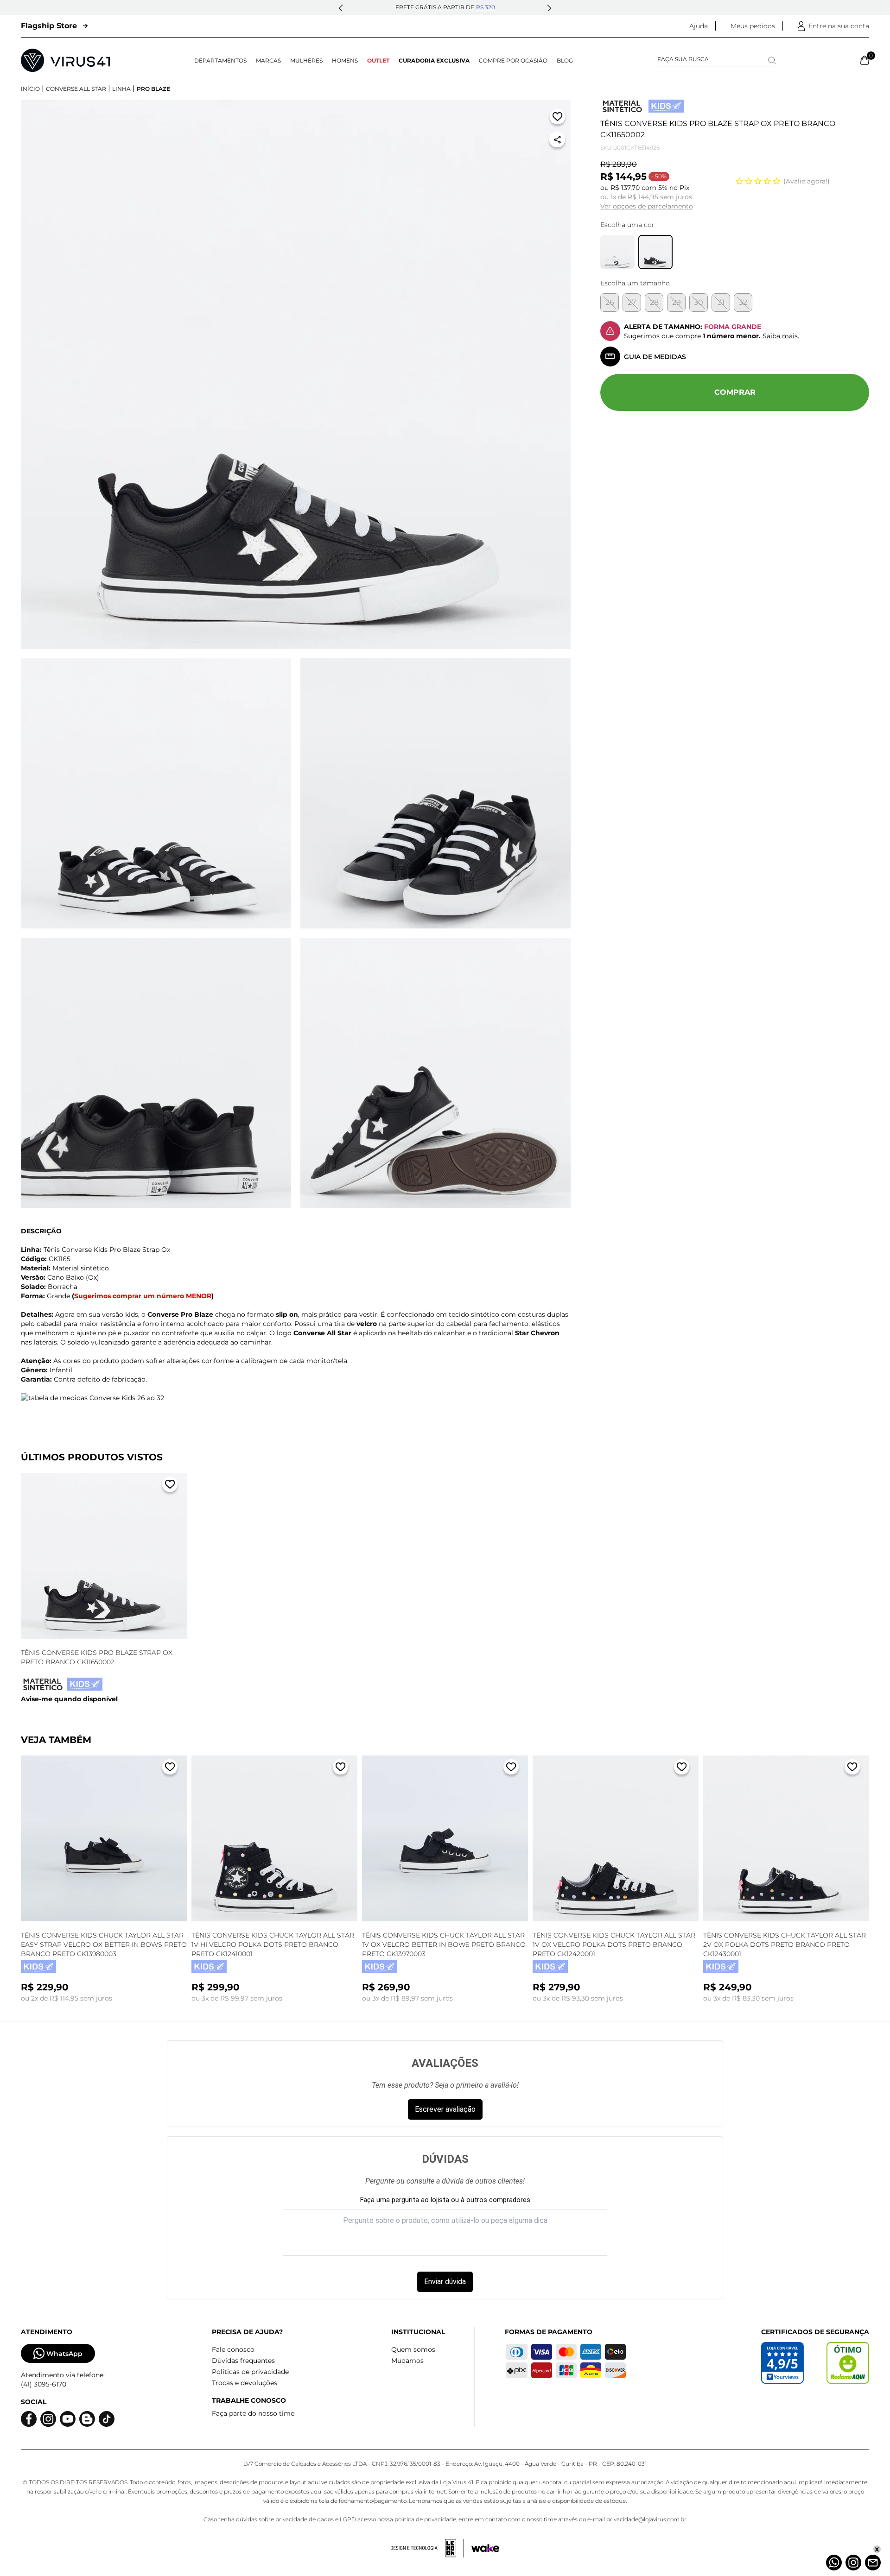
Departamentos (220, 60)
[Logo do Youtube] (68, 2419)
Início (30, 89)
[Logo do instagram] (48, 2419)
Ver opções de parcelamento (647, 206)
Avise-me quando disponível (69, 1699)
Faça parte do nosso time (253, 2413)
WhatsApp (64, 2354)
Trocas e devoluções (245, 2383)
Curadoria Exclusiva (434, 60)
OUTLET (378, 60)
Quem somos (413, 2349)
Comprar (735, 392)
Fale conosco (233, 2349)
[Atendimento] (873, 2563)
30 (699, 302)
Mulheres (306, 60)
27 (632, 302)
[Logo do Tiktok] (107, 2419)
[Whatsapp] (834, 2563)
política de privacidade (425, 2519)
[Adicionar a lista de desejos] (557, 118)
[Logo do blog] (87, 2419)
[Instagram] (853, 2563)
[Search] (772, 60)
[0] (865, 60)
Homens (345, 60)
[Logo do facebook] (29, 2419)
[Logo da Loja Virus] (65, 60)
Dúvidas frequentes (243, 2361)
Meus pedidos (753, 26)
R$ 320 (486, 7)
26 (610, 302)
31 (721, 302)
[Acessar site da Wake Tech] (485, 2548)
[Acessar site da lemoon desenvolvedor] (427, 2548)
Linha (121, 89)
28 (654, 302)
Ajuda (699, 26)
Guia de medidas (655, 357)
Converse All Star (76, 89)
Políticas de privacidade (250, 2372)
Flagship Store (49, 26)
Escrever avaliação (445, 2109)
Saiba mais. (781, 336)
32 (743, 302)
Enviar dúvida (445, 2282)
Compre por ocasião (513, 60)
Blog (565, 60)
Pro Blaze (153, 89)
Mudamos (407, 2361)
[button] (341, 8)
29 (677, 302)
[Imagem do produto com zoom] (296, 374)
